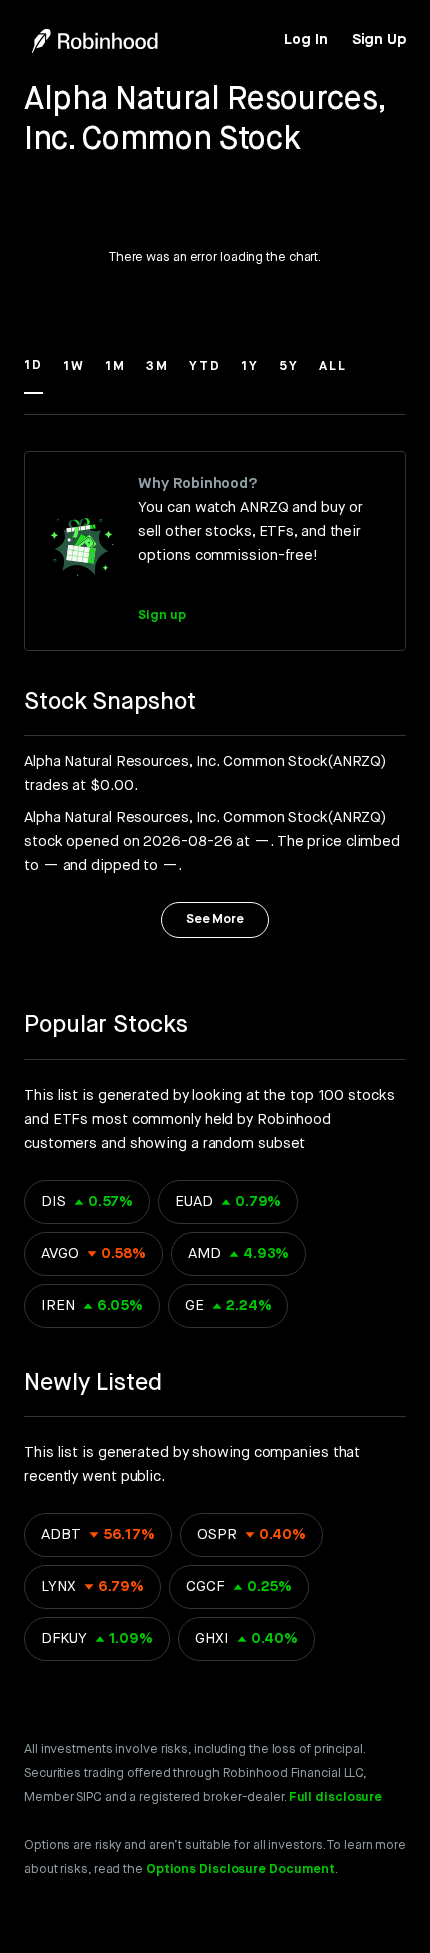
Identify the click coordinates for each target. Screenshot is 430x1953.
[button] (33, 375)
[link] (305, 40)
